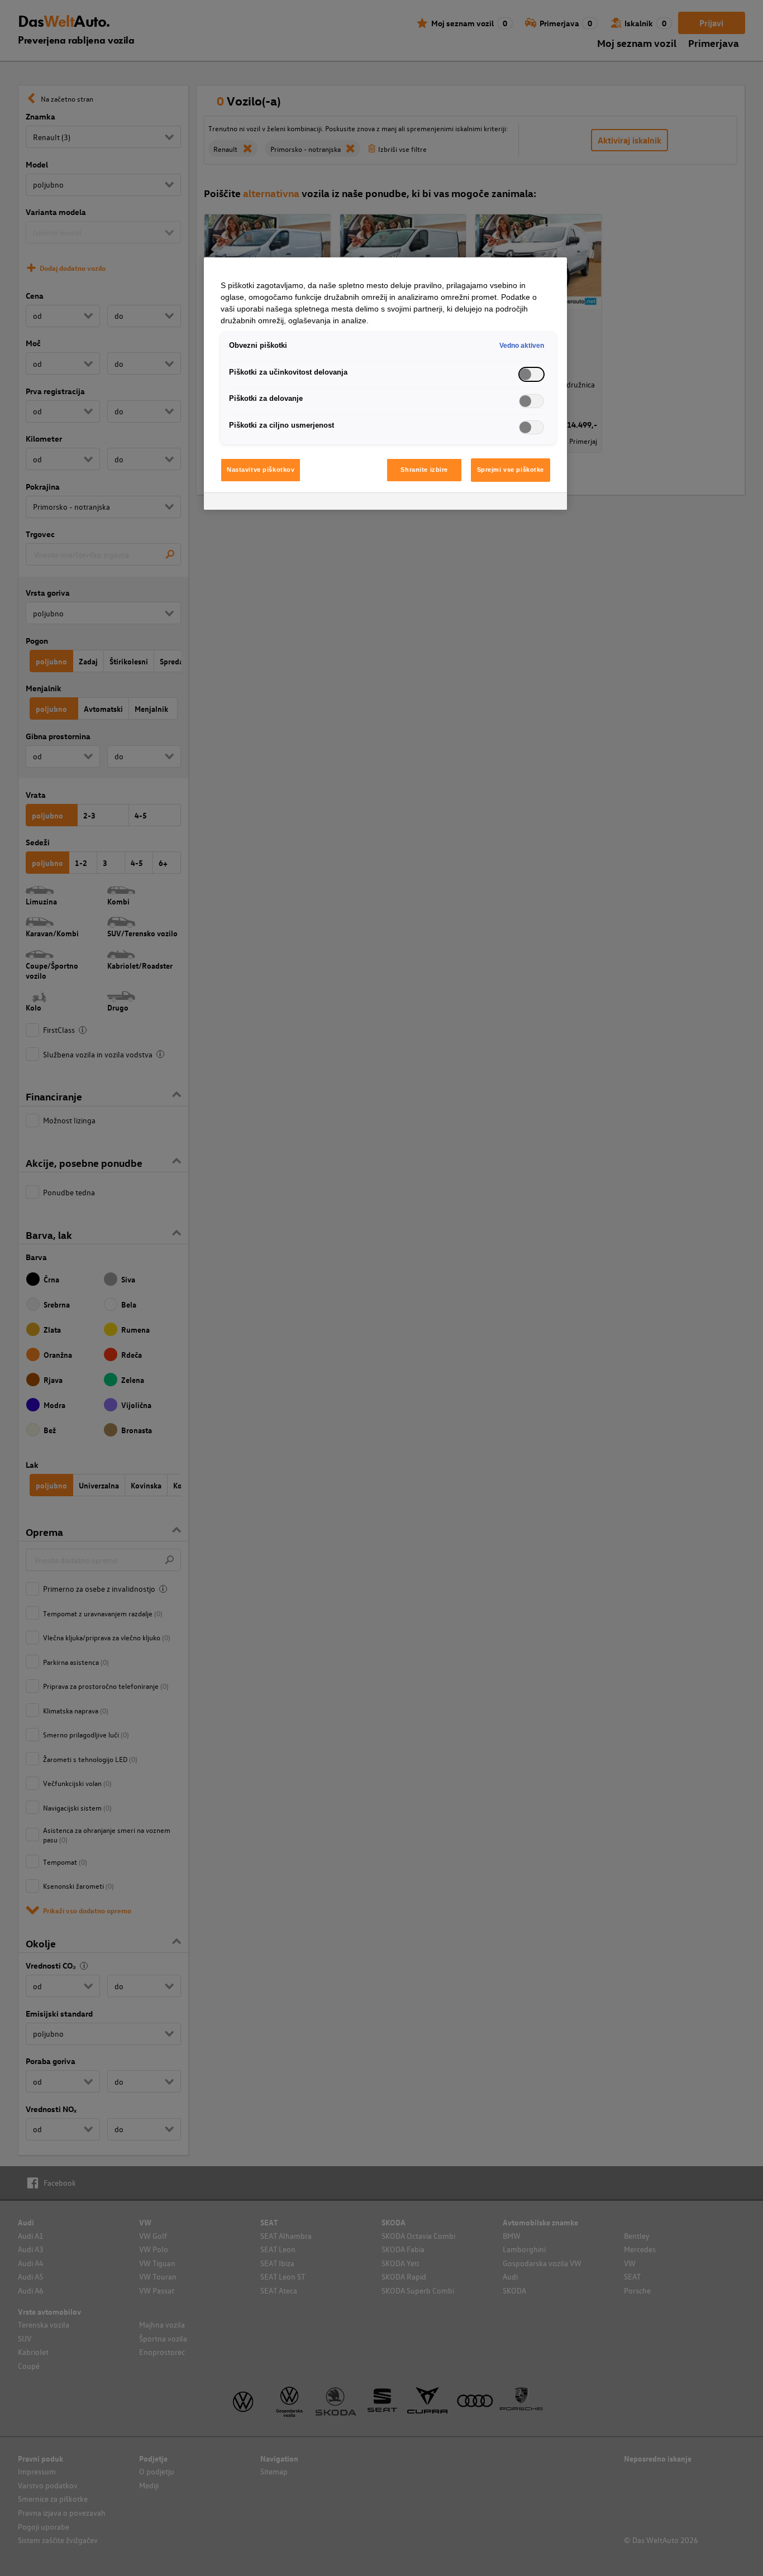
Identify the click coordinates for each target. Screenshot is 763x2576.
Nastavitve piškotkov (261, 470)
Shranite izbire (424, 470)
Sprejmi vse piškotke (511, 470)
